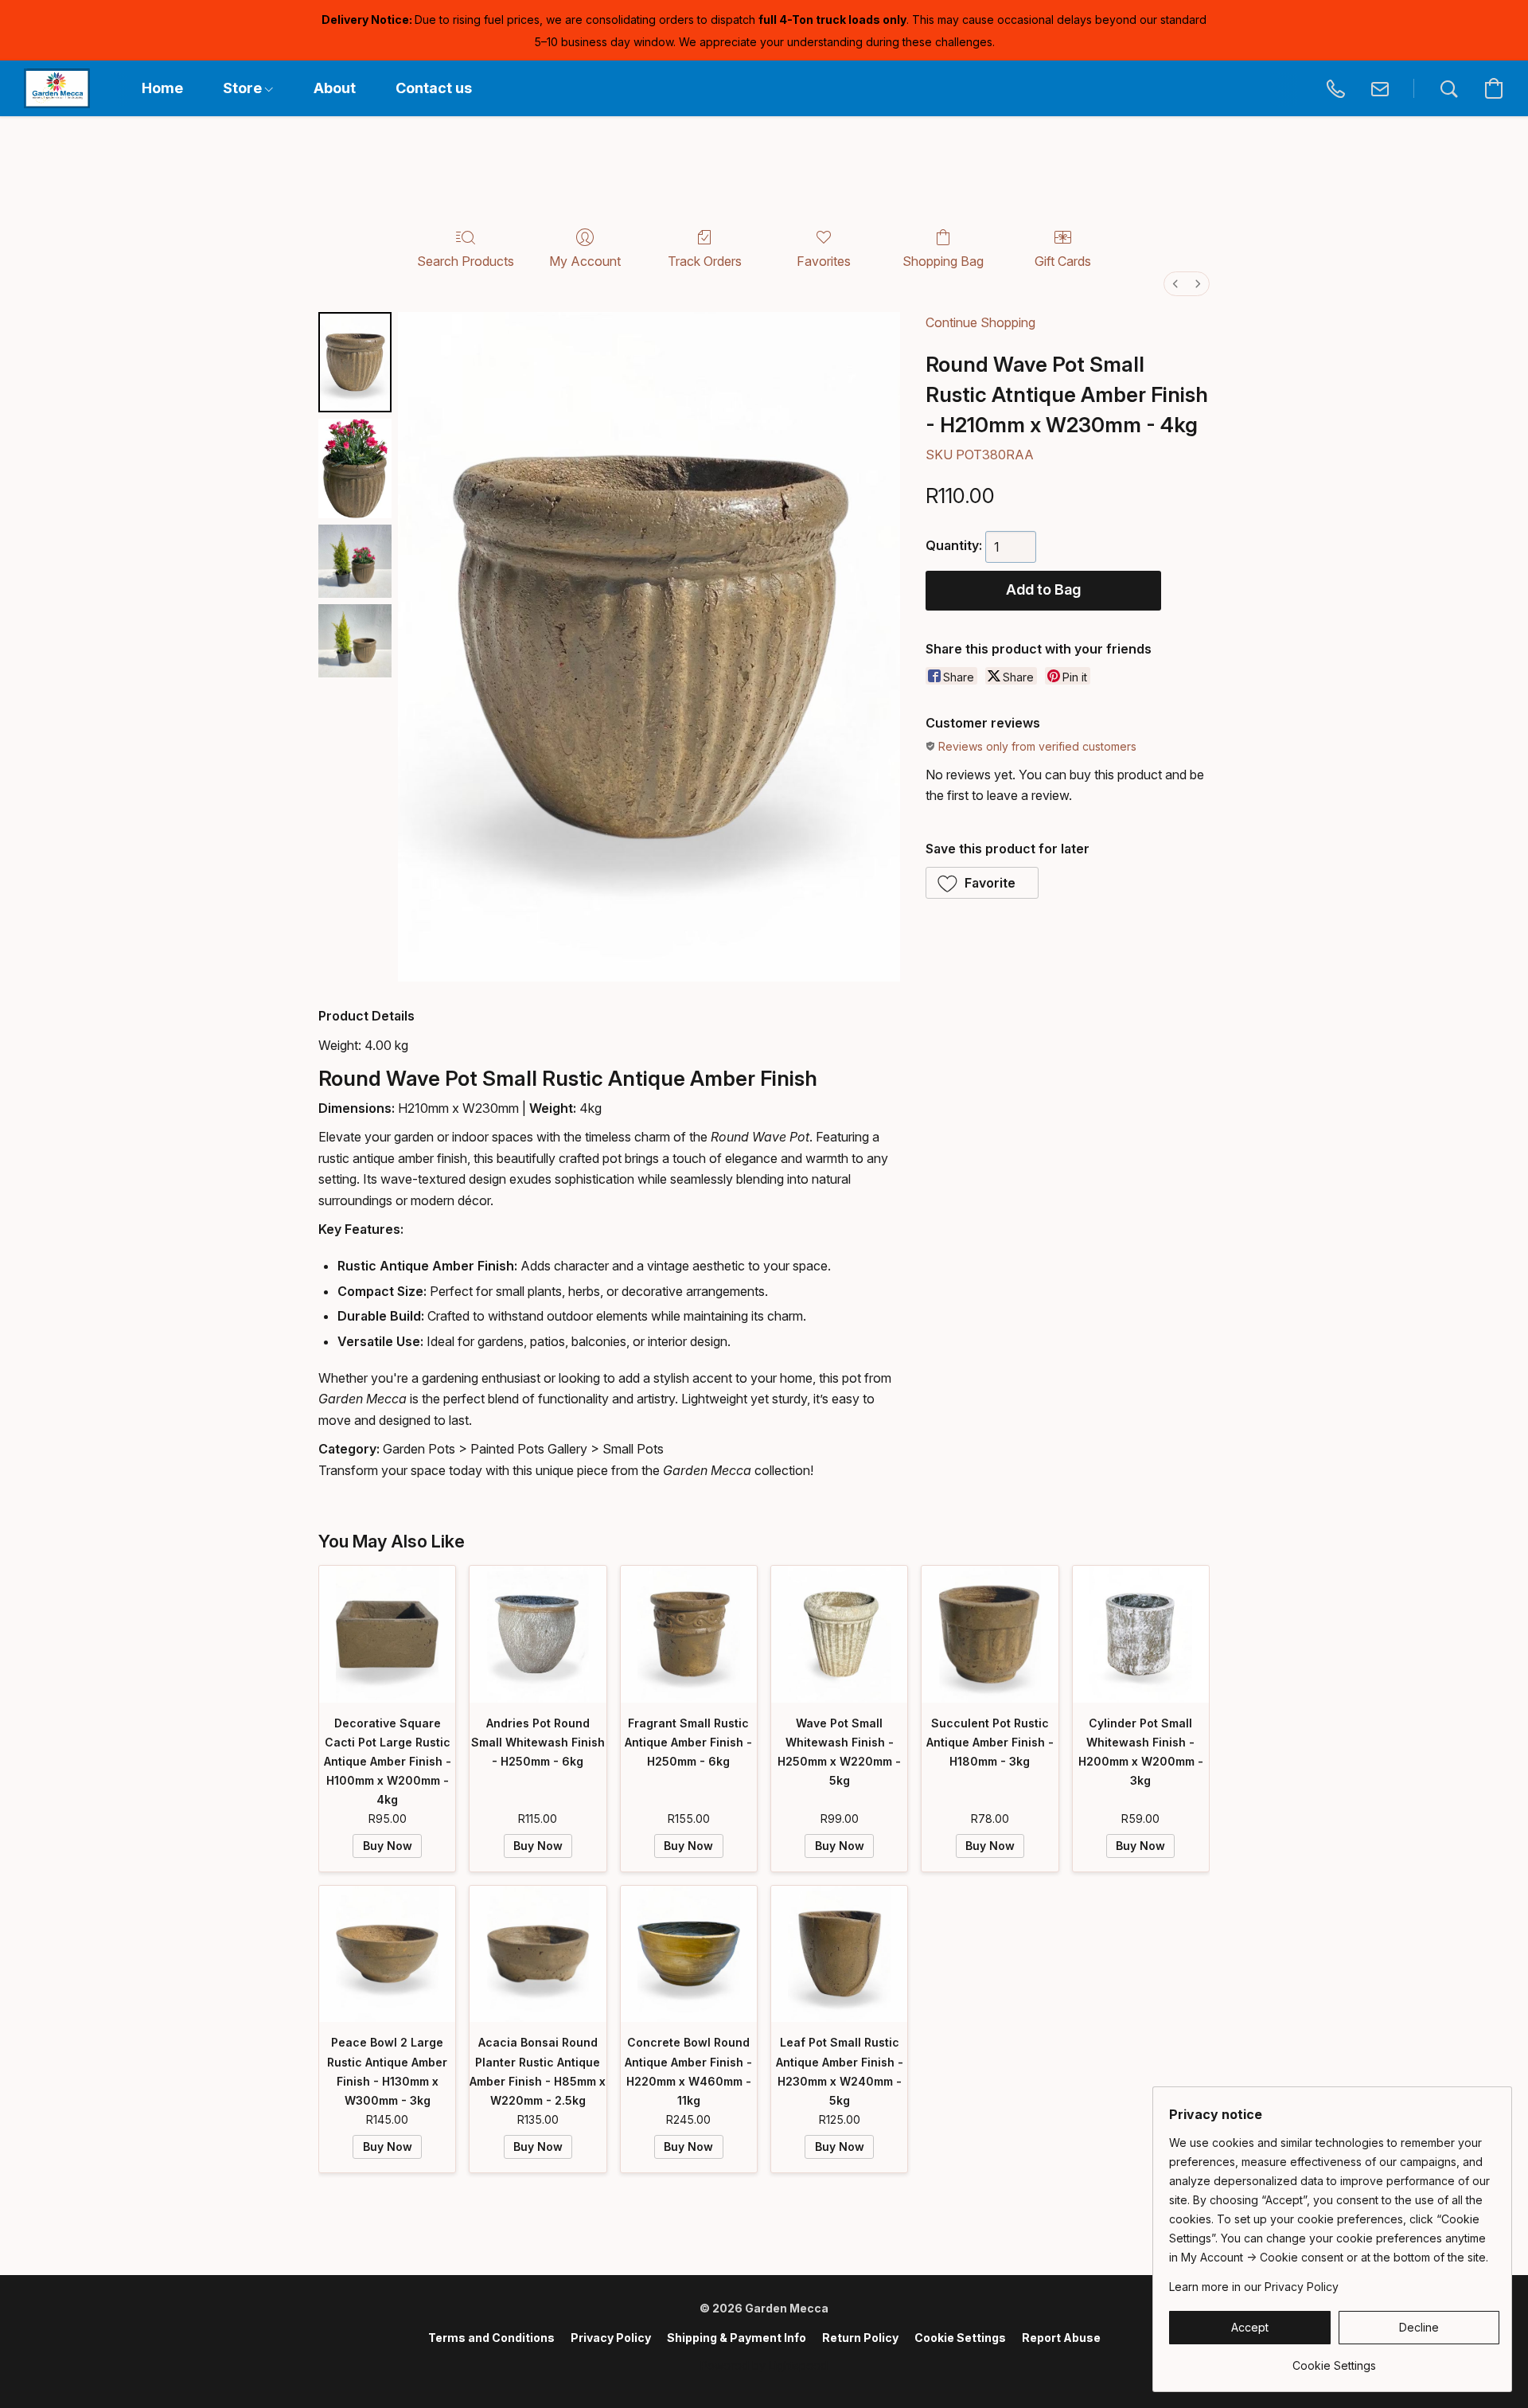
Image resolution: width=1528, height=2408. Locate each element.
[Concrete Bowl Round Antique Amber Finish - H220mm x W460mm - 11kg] (689, 1954)
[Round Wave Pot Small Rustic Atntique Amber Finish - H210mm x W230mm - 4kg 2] (355, 561)
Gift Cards (1063, 261)
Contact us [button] (434, 88)
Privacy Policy (611, 2338)
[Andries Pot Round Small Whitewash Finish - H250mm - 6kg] (538, 1634)
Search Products (466, 261)
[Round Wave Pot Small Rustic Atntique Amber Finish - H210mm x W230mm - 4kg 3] (355, 641)
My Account (585, 261)
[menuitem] (1175, 284)
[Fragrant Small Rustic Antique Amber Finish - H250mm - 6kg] (689, 1634)
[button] (57, 88)
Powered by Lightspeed (764, 2365)
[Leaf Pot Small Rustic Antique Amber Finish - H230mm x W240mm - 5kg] (839, 1954)
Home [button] (162, 88)
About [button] (335, 88)
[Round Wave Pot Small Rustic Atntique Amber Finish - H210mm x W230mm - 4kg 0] (355, 362)
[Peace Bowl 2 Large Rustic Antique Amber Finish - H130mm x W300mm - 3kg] (387, 1954)
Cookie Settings (960, 2338)
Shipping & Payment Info (737, 2338)
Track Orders (705, 261)
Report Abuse (1061, 2338)
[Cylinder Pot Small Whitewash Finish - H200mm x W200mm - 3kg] (1141, 1634)
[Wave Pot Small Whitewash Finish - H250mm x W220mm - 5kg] (839, 1634)
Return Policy (860, 2338)
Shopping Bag (943, 261)
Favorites (824, 261)
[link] (1334, 2360)
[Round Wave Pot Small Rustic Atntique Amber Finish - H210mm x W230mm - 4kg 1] (355, 468)
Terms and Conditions (491, 2338)
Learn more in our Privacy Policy (1254, 2287)
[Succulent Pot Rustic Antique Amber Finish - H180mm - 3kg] (990, 1634)
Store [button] (244, 88)
